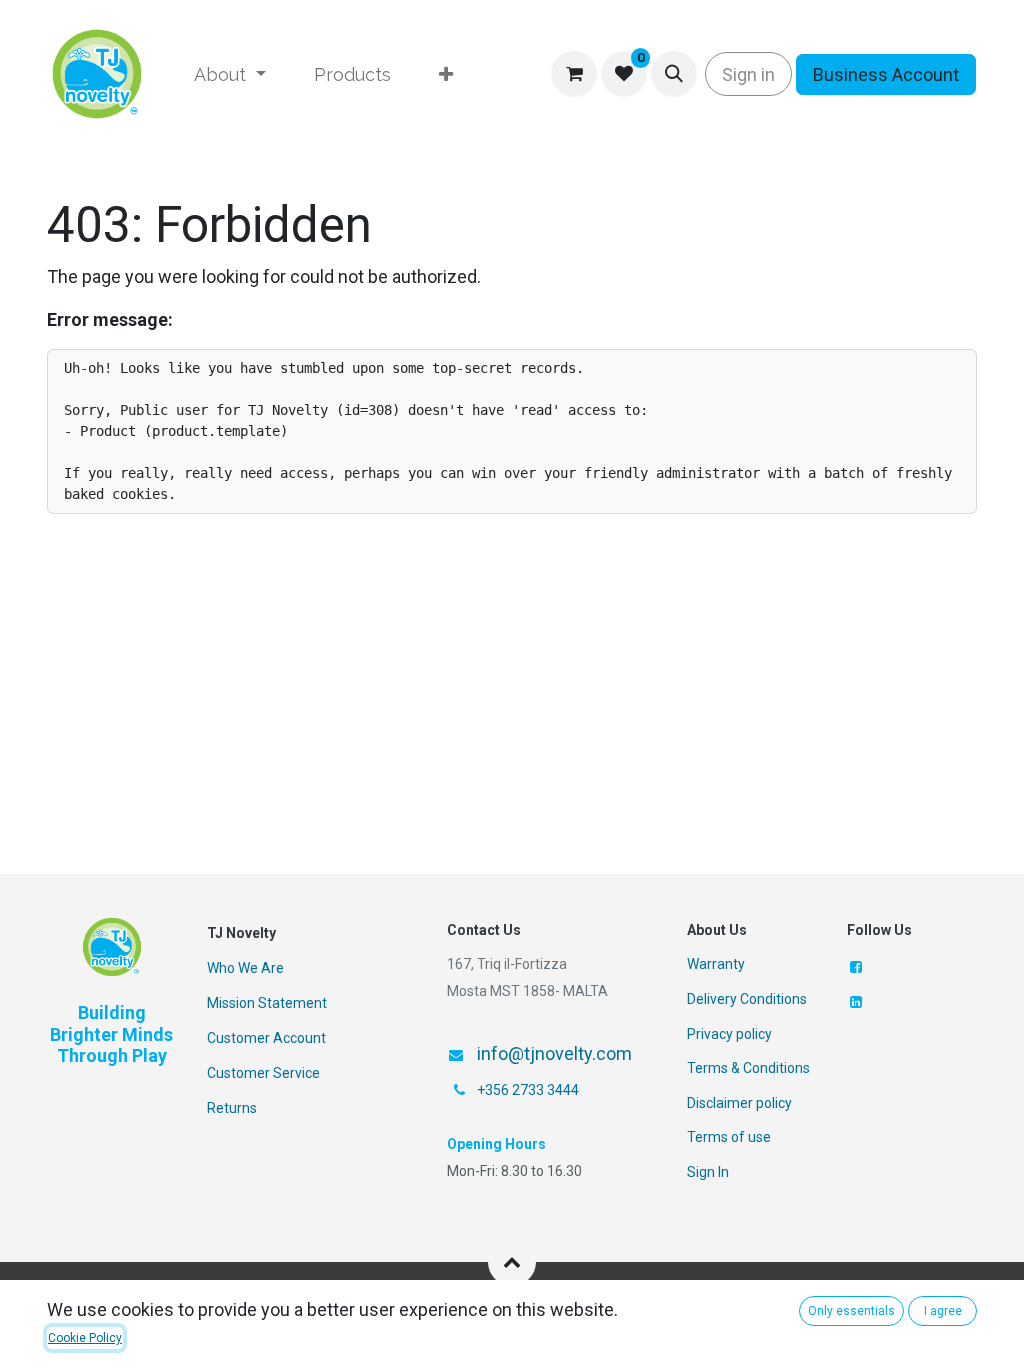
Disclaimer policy (739, 1103)
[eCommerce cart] (574, 74)
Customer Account (266, 1038)
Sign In (708, 1172)
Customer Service (263, 1073)
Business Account (886, 74)
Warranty (716, 964)
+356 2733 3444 (528, 1090)
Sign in (748, 74)
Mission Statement (267, 1003)
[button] (674, 74)
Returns (232, 1108)
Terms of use (729, 1137)
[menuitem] (230, 74)
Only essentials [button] (851, 1311)
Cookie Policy (85, 1338)
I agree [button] (943, 1311)
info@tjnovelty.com (554, 1053)
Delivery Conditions (747, 999)
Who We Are (245, 968)
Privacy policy (729, 1034)
